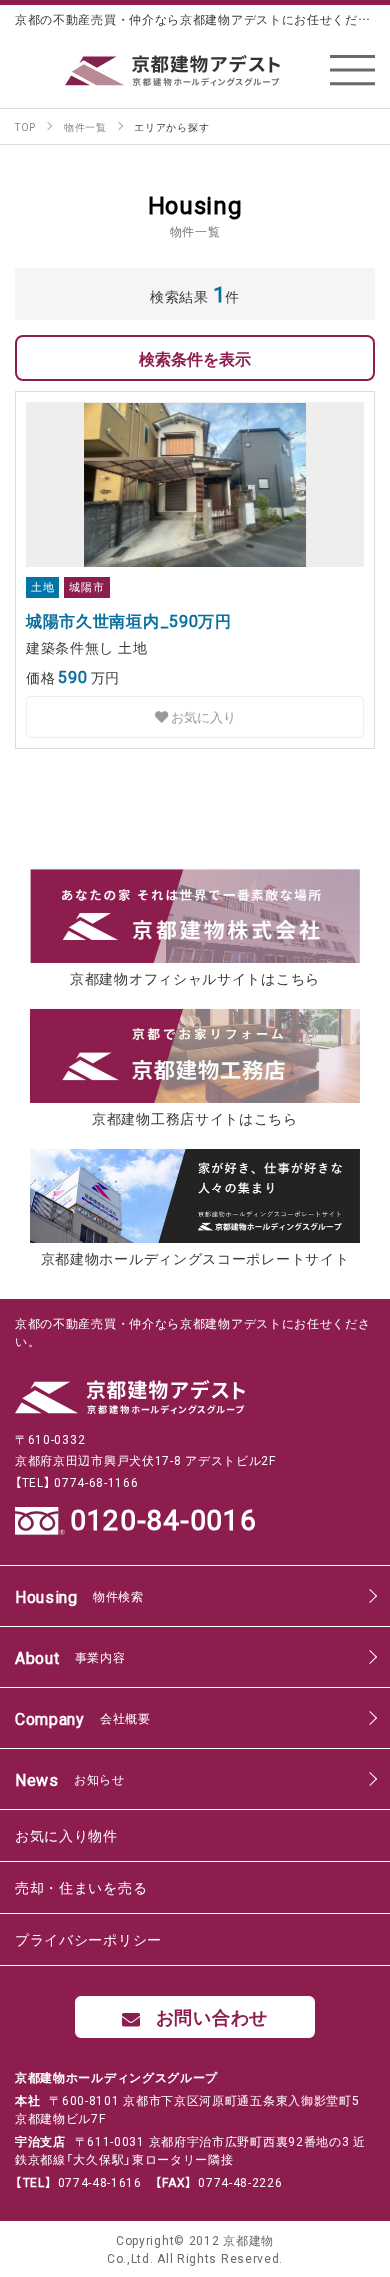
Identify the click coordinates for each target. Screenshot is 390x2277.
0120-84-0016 (163, 1520)
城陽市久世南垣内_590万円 (129, 620)
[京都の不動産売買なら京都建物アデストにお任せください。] (195, 70)
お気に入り (202, 716)
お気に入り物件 (66, 1835)
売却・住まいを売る (81, 1887)
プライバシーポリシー (88, 1939)
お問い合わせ (212, 2016)
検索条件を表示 (195, 358)
